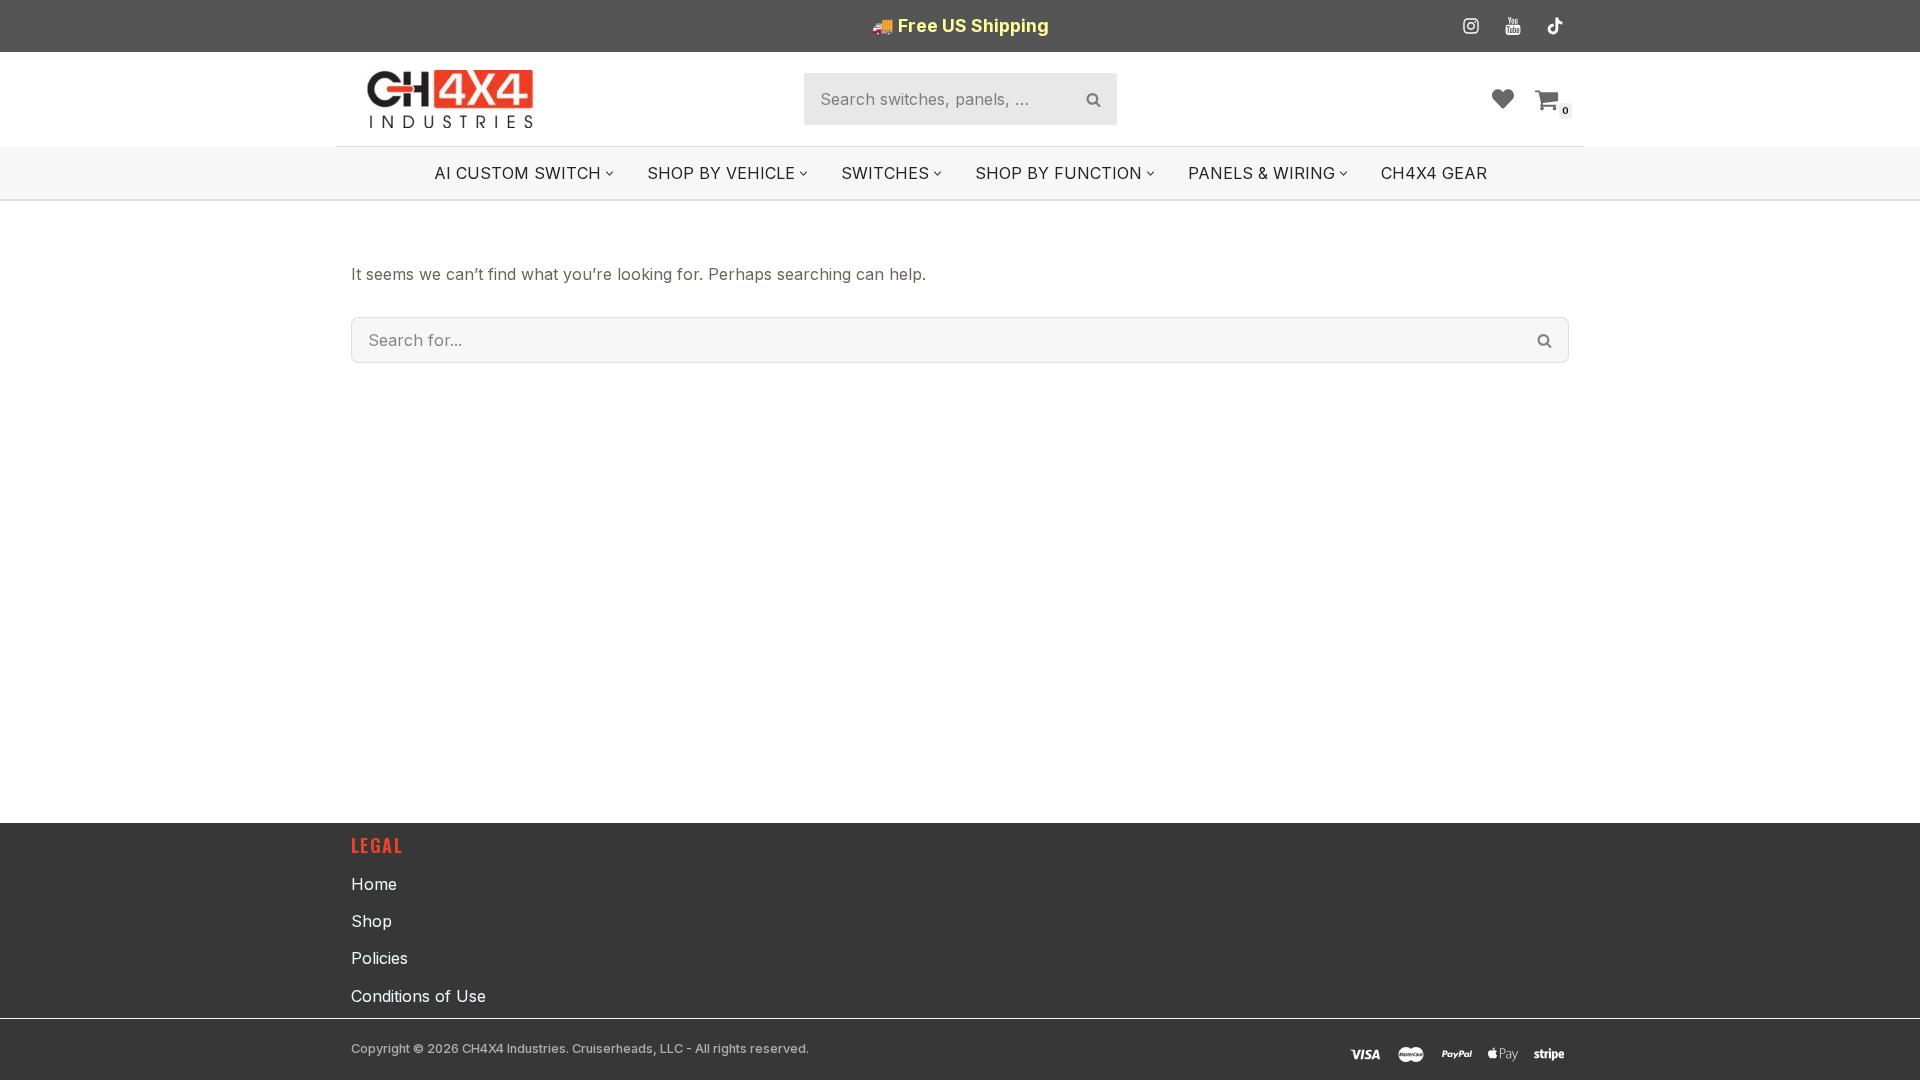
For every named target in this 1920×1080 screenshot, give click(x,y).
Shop (371, 921)
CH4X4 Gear (1434, 173)
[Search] (1093, 99)
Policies (379, 958)
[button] (609, 173)
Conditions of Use (418, 996)
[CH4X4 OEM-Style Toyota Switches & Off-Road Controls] (451, 99)
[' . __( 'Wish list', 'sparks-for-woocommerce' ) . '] (1503, 99)
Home (374, 884)
